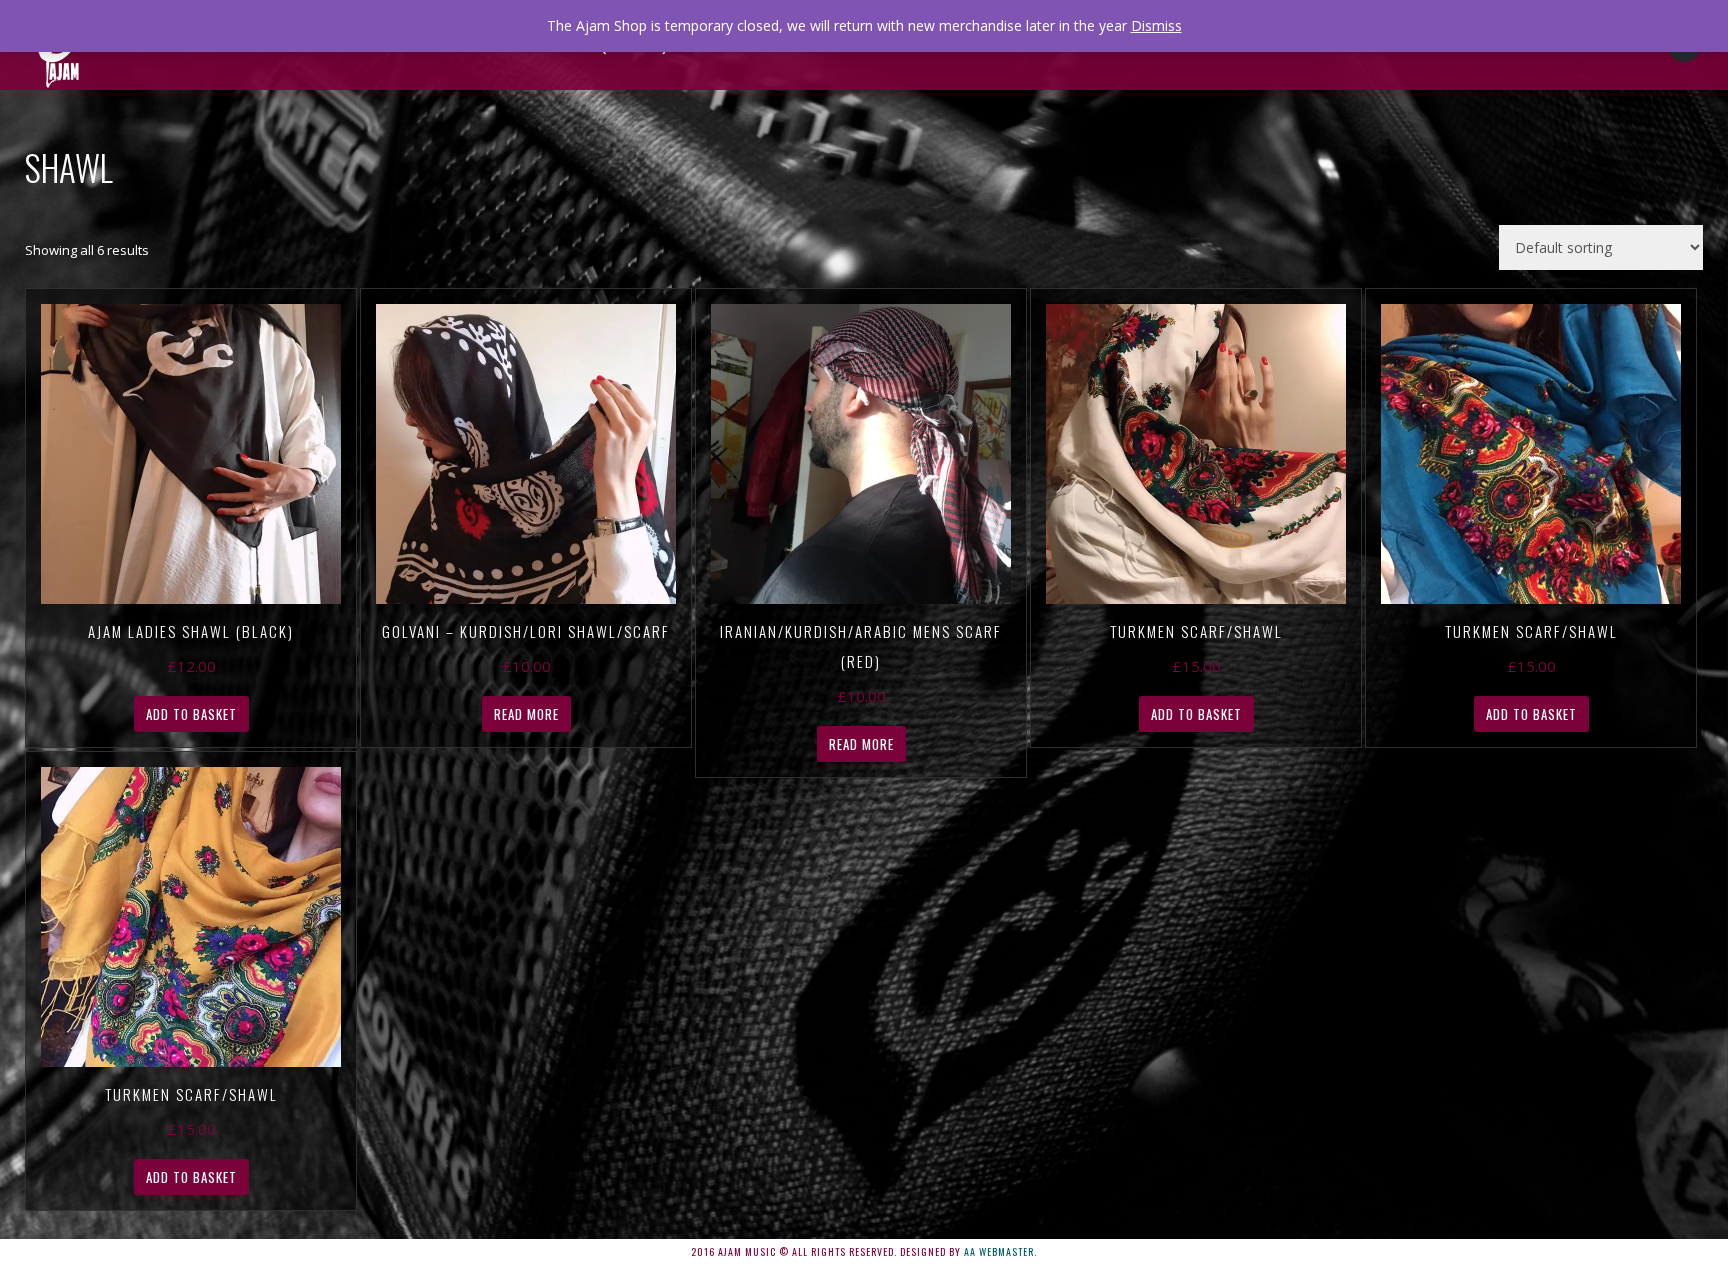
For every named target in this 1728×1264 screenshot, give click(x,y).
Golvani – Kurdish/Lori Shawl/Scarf (526, 631)
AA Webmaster (999, 1251)
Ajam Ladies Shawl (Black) (191, 631)
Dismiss (1156, 25)
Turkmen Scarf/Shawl (1196, 631)
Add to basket (191, 714)
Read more (526, 714)
